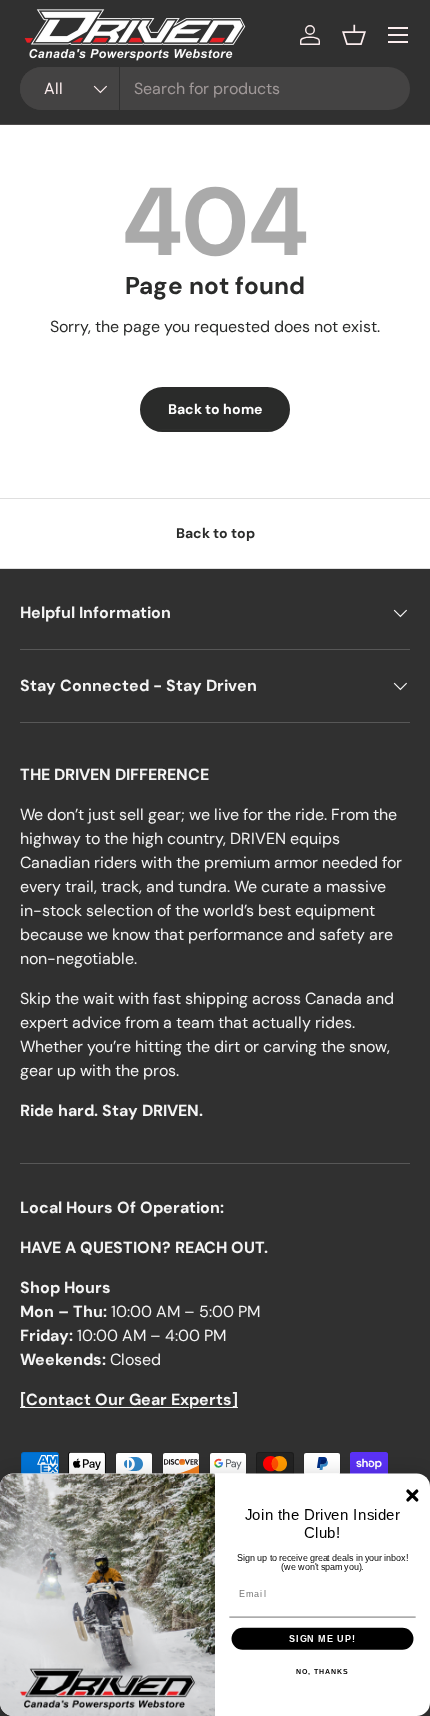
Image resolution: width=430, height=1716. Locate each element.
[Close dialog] (412, 1495)
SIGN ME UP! (322, 1638)
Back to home (215, 409)
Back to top (215, 533)
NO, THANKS (322, 1672)
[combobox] (215, 88)
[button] (354, 35)
